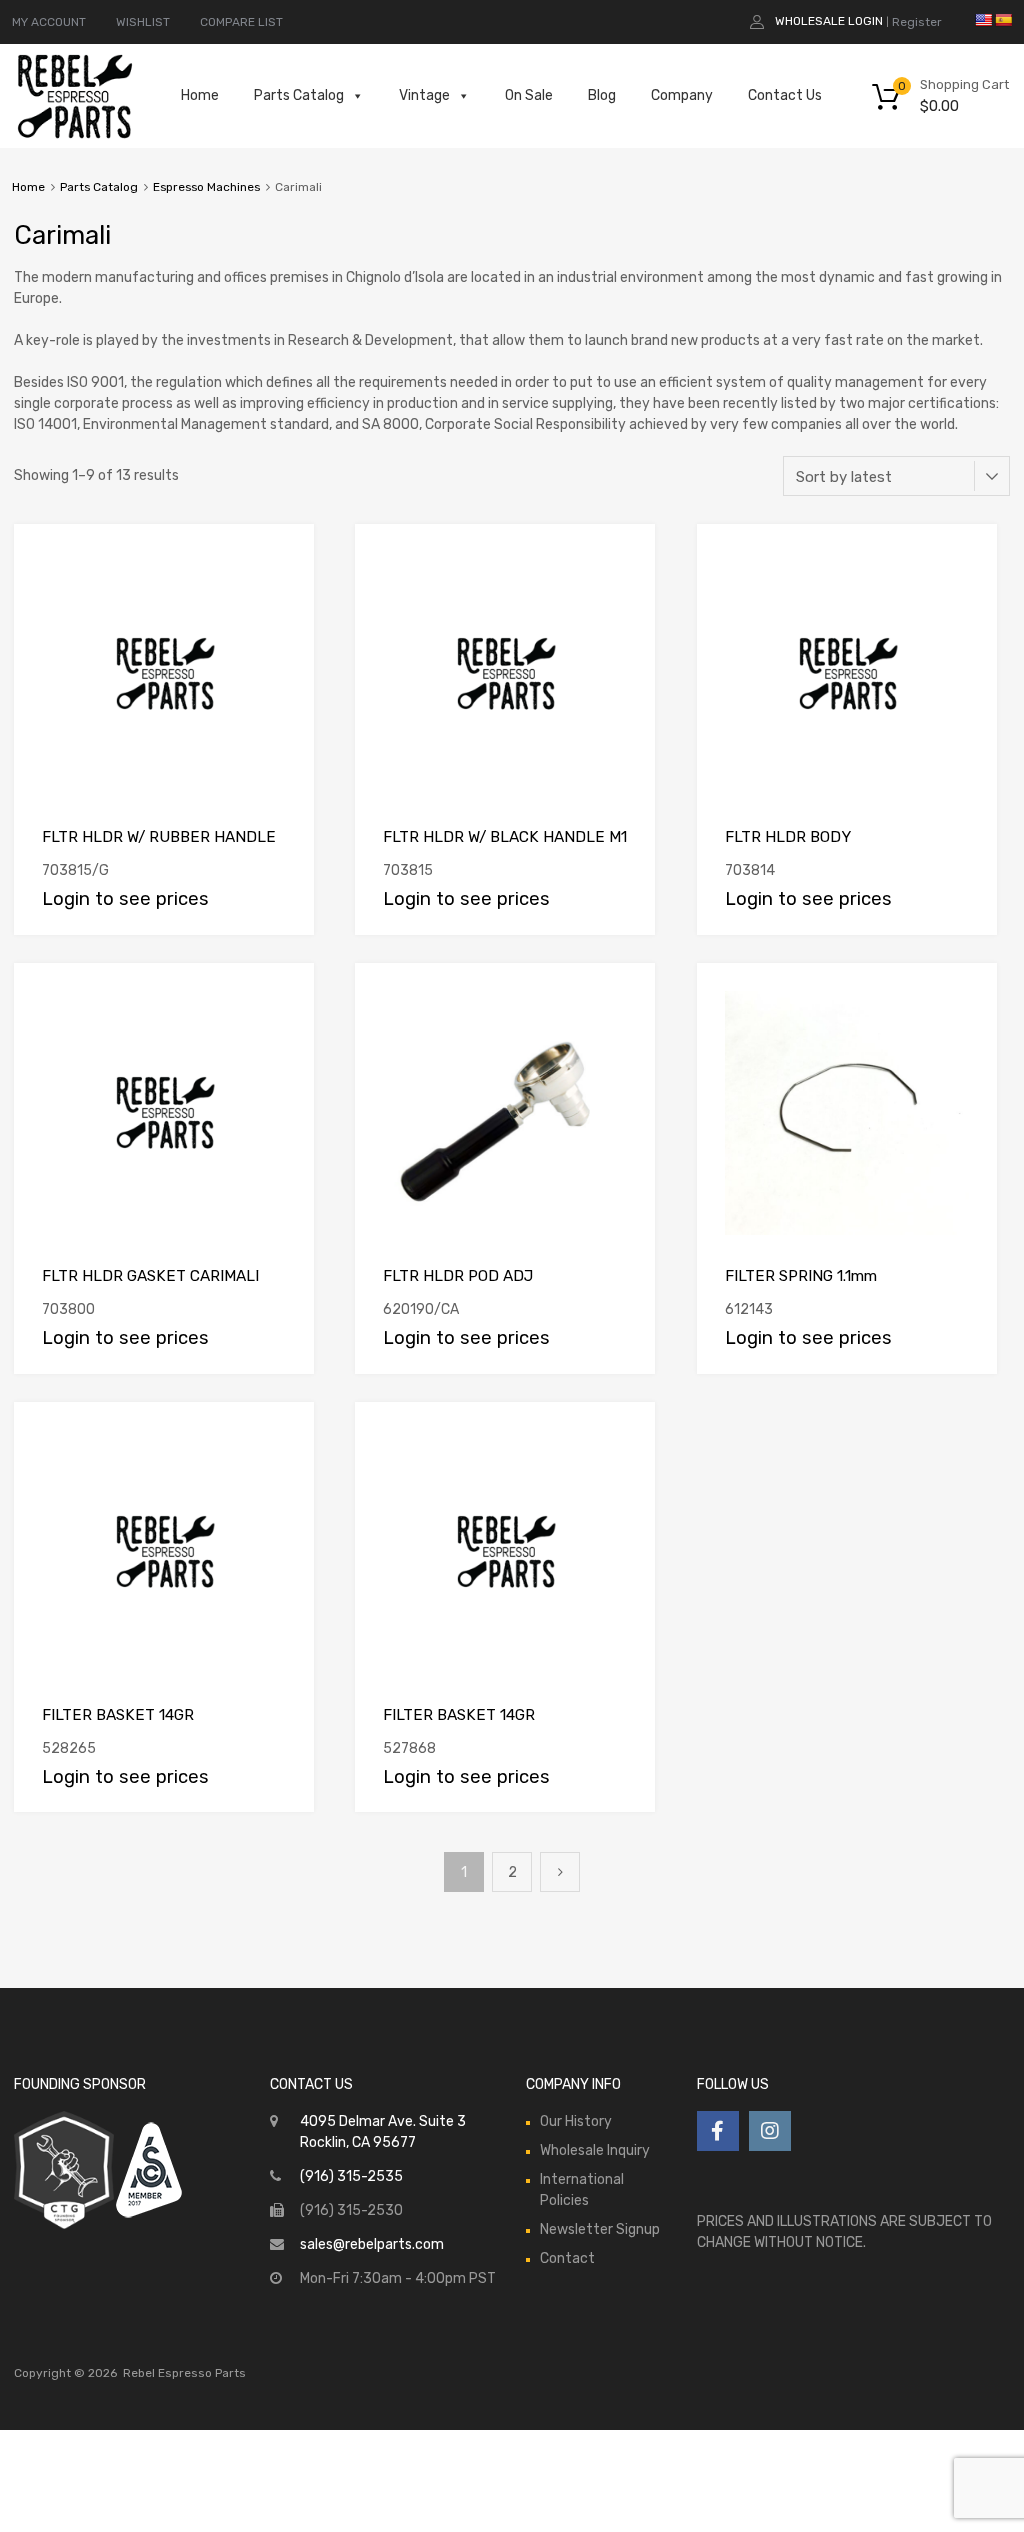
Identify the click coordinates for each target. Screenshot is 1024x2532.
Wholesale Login (829, 21)
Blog (602, 95)
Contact (567, 2258)
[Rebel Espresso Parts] (75, 136)
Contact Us (785, 95)
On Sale (529, 95)
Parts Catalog (299, 95)
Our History (576, 2121)
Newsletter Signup (600, 2229)
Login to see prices (125, 899)
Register (917, 22)
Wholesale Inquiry (595, 2150)
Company (682, 95)
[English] (983, 20)
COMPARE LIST (241, 22)
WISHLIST (143, 22)
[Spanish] (1003, 20)
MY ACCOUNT (49, 22)
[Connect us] (718, 2131)
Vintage (424, 95)
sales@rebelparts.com (372, 2244)
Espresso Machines (206, 187)
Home (200, 95)
